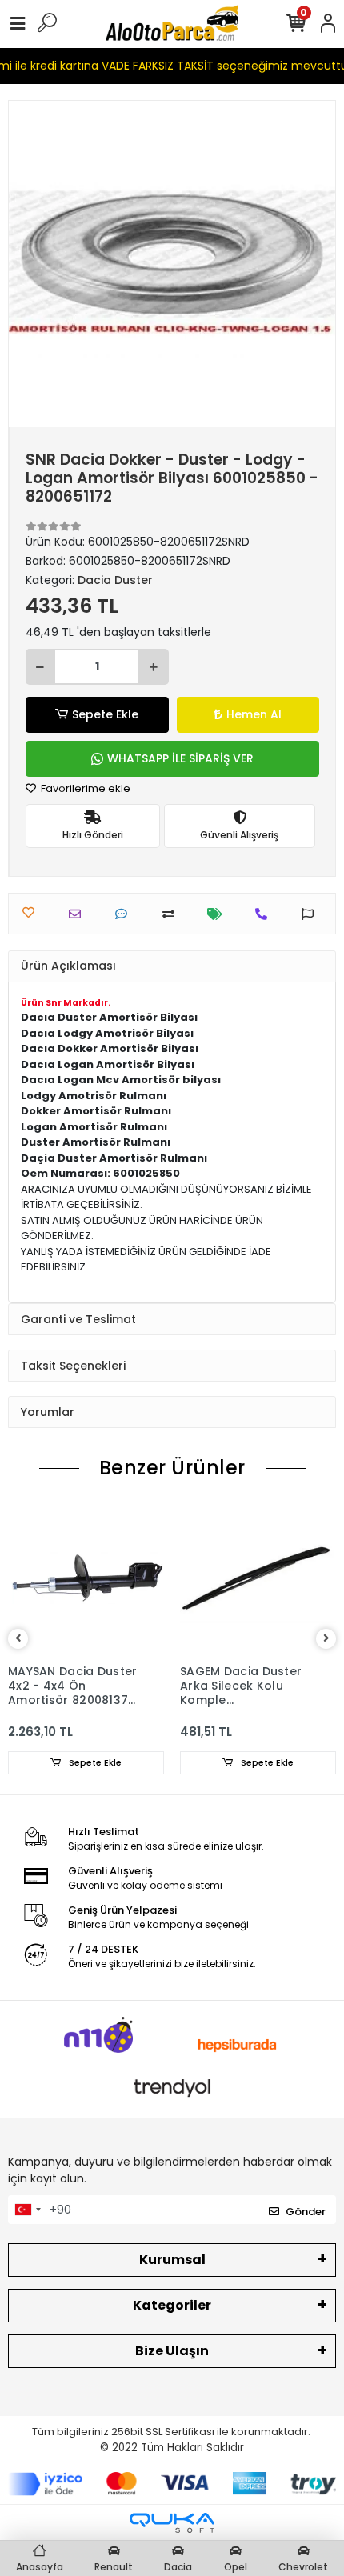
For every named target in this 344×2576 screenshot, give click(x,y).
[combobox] (27, 2210)
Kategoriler (172, 2305)
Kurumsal (172, 2260)
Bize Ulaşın (172, 2351)
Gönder (306, 2212)
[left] (18, 1639)
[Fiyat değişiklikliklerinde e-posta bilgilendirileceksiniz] (219, 914)
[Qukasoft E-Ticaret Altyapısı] (172, 2523)
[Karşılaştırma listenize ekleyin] (172, 914)
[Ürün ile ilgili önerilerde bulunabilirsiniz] (312, 914)
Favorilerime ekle (84, 788)
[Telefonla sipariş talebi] (265, 914)
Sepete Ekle (105, 714)
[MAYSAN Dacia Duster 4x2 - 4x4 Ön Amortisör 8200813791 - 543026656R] (86, 1578)
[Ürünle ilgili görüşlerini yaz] (125, 914)
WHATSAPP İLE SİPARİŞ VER (180, 758)
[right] (326, 1639)
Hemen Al (254, 714)
